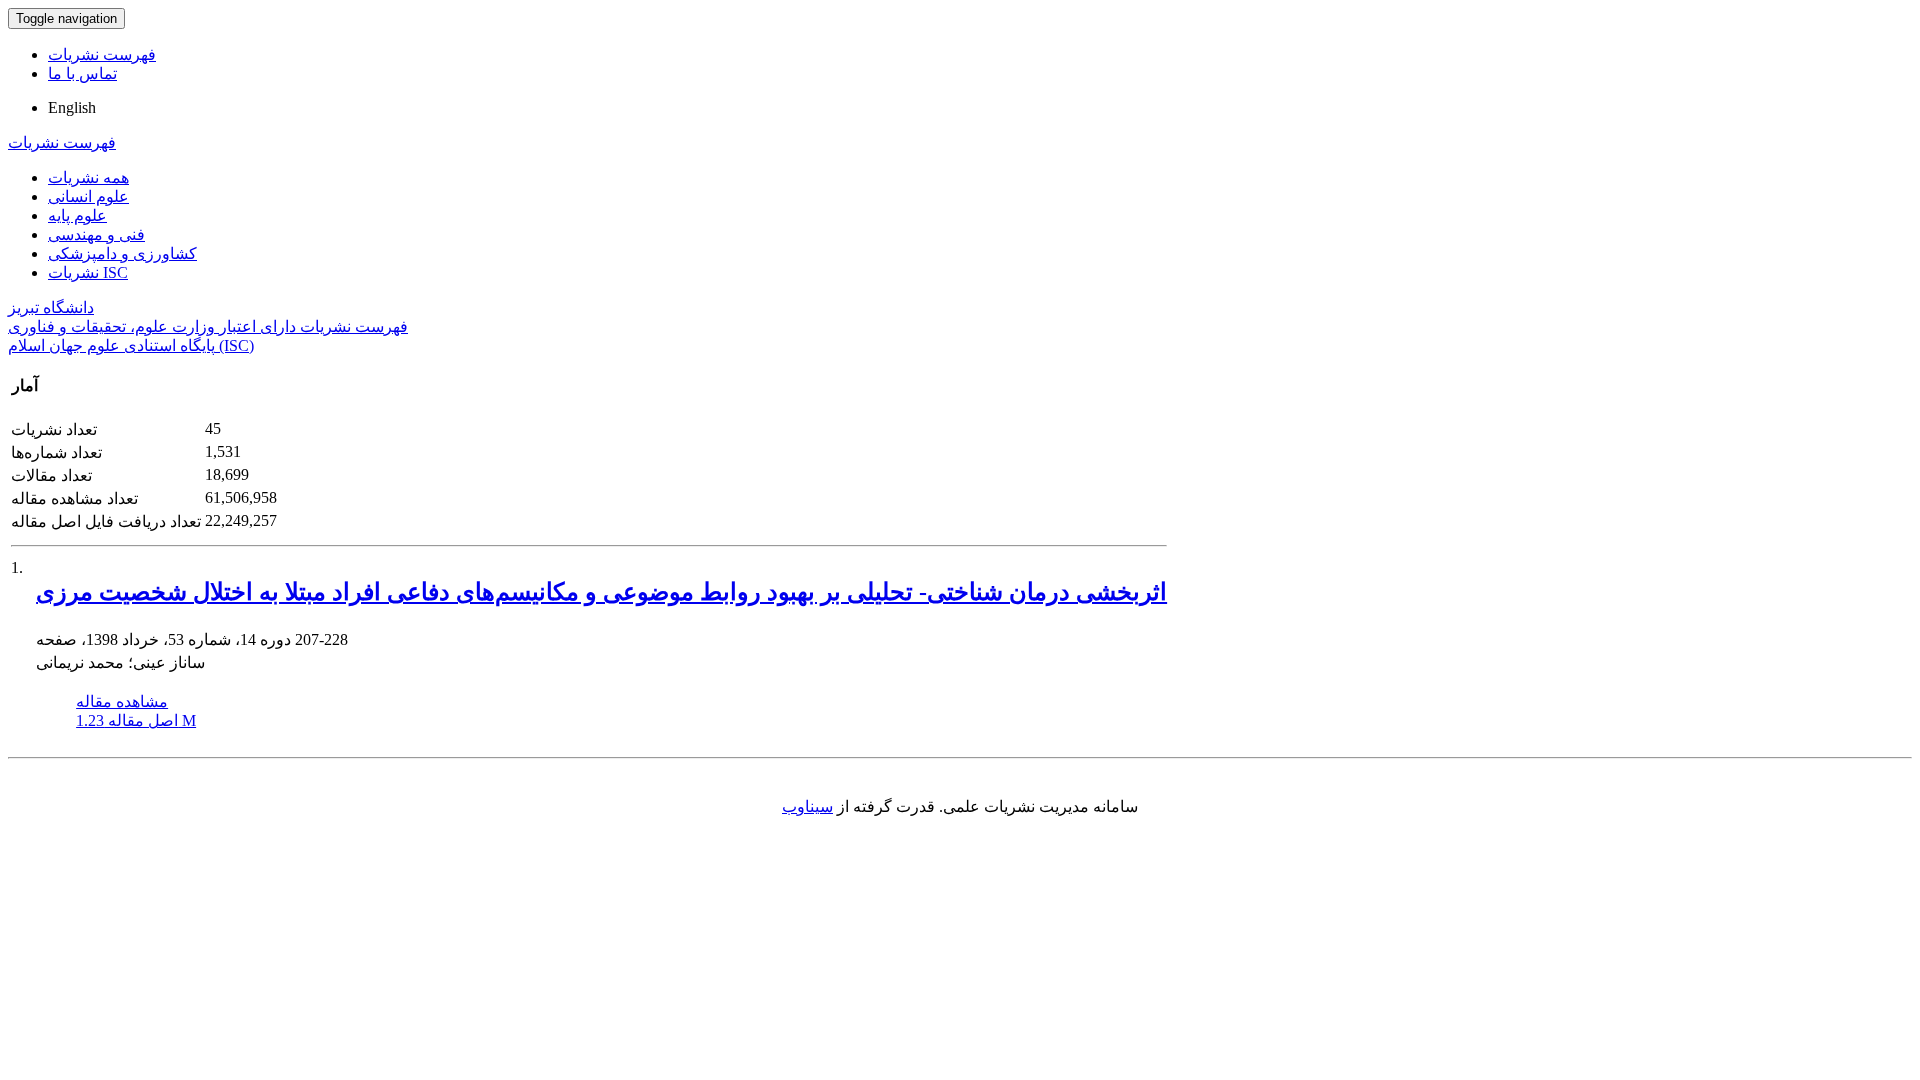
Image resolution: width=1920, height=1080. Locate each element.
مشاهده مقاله (122, 701)
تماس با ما (82, 73)
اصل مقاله (136, 720)
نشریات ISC (88, 272)
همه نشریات (88, 177)
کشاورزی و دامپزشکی (122, 253)
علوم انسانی (88, 196)
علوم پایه (77, 215)
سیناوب (807, 806)
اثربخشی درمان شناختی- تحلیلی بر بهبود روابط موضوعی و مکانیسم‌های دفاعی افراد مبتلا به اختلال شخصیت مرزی (601, 592)
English (72, 107)
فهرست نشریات (102, 54)
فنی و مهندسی (96, 234)
